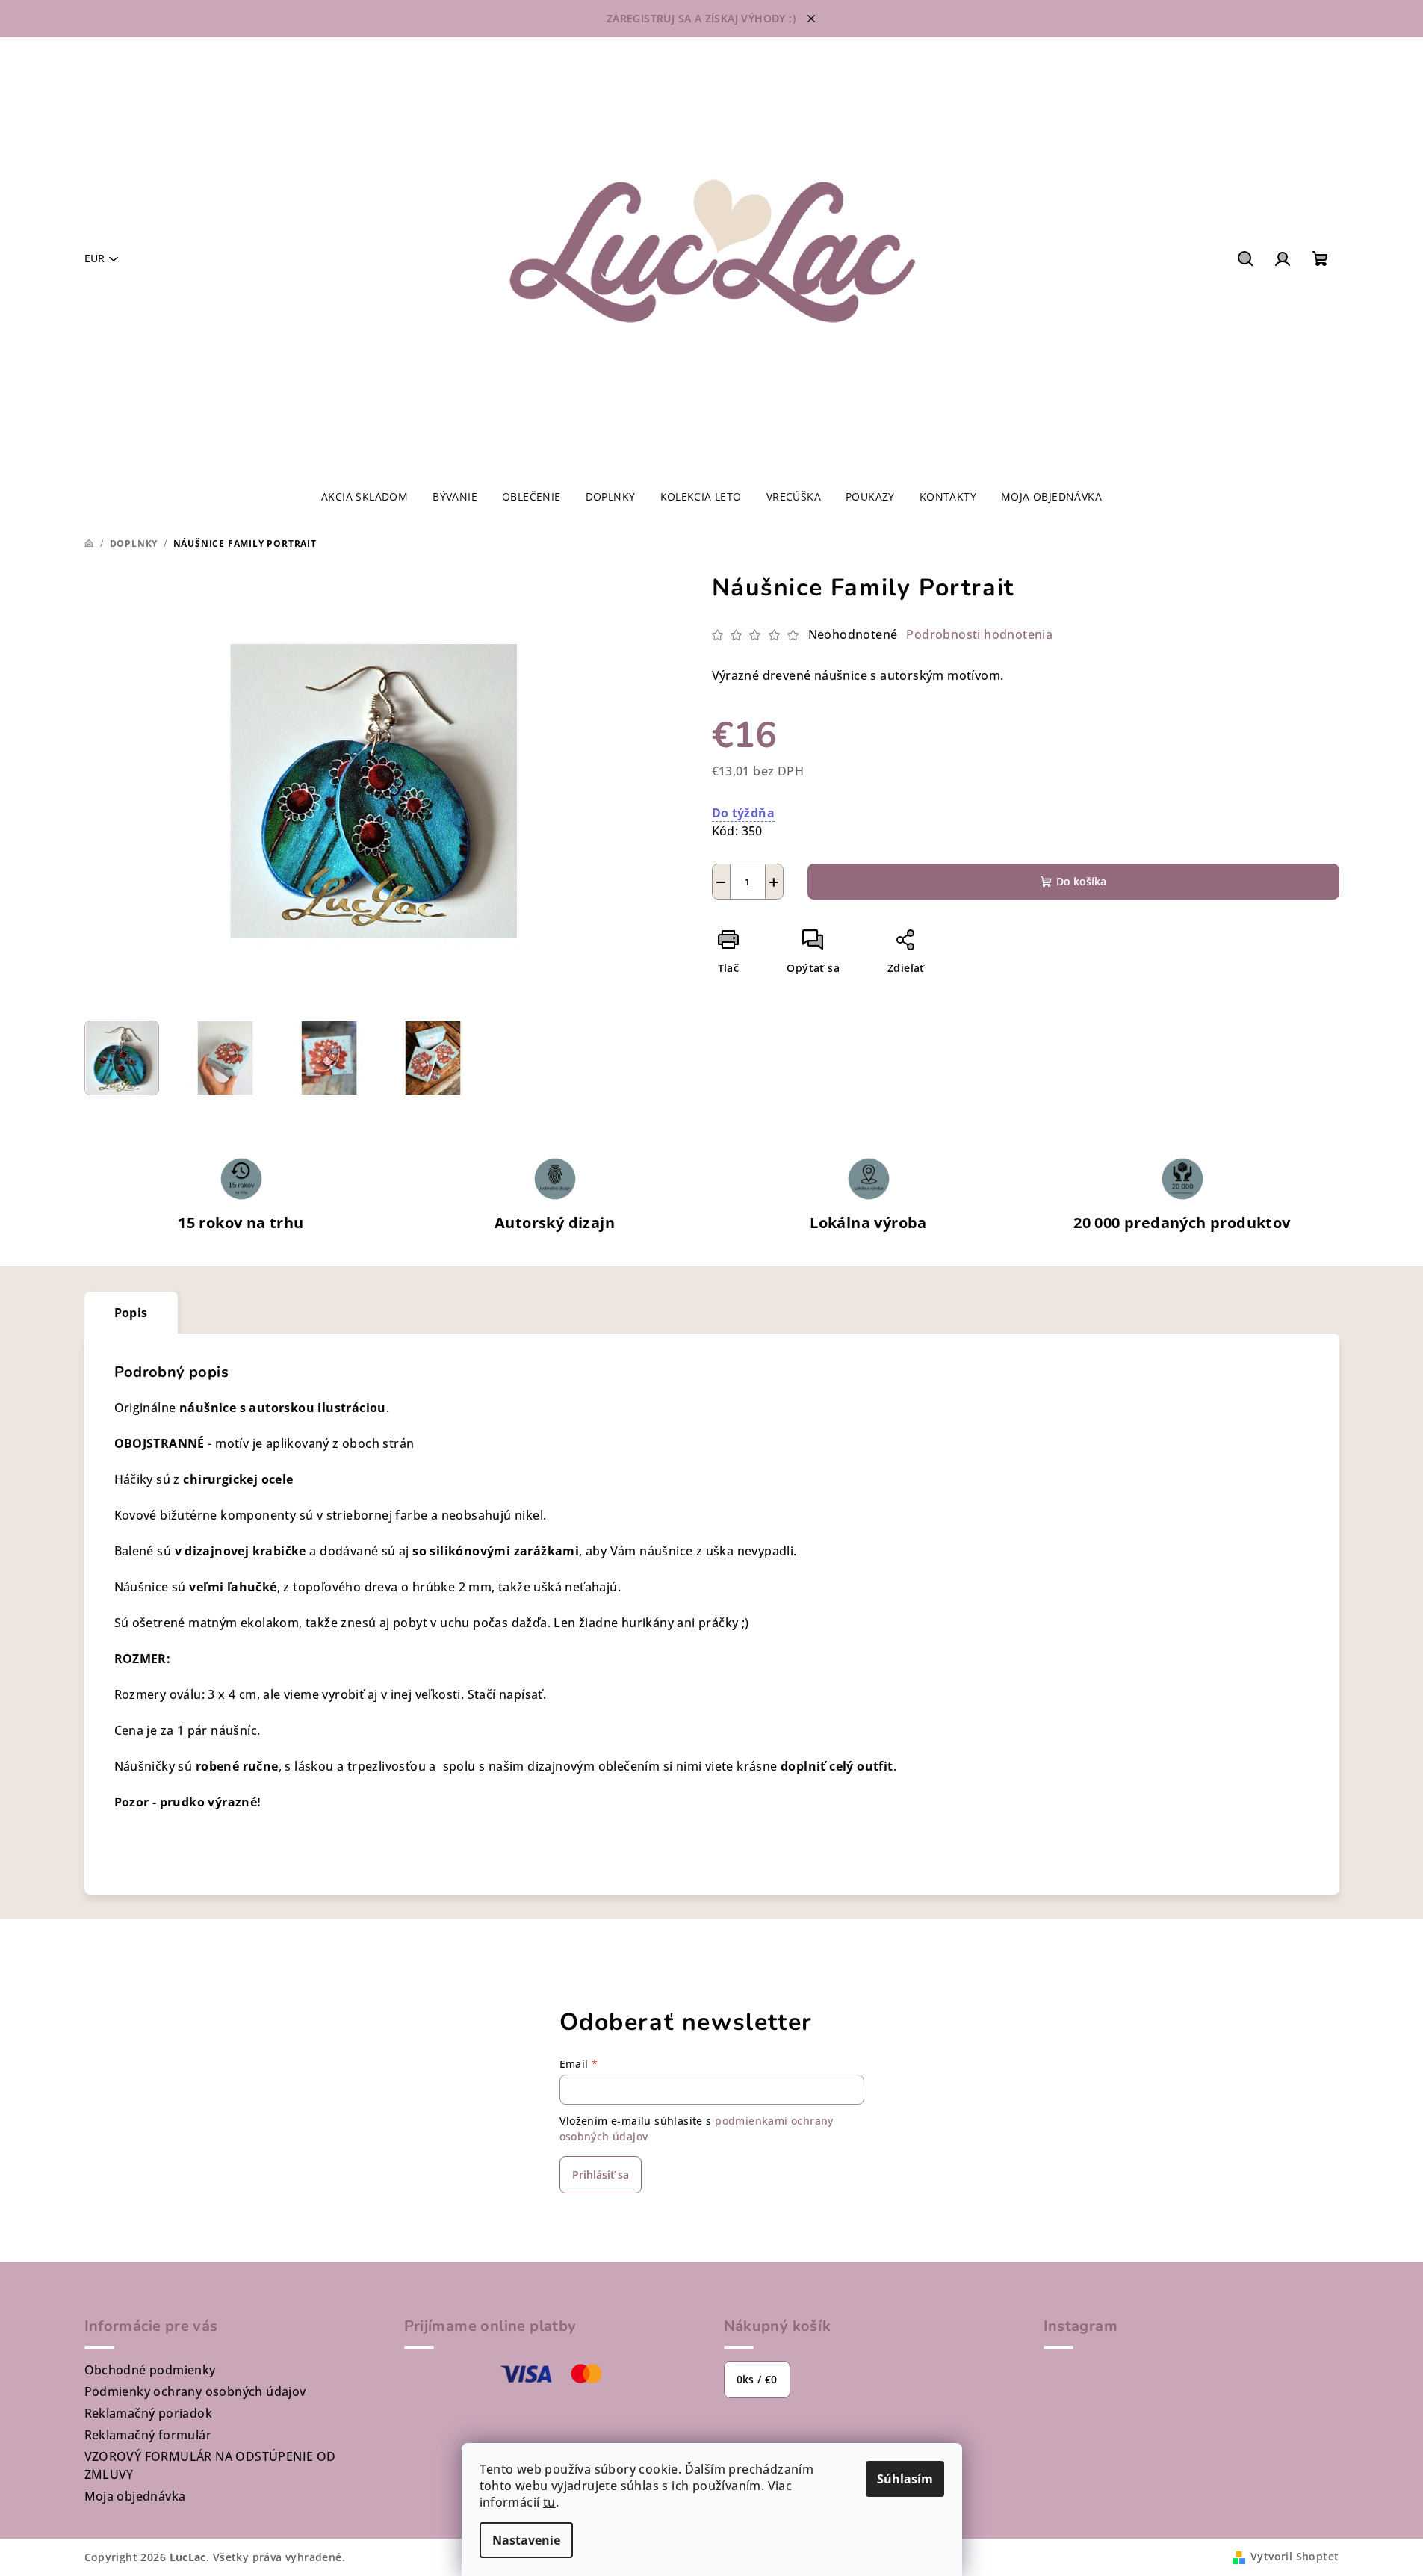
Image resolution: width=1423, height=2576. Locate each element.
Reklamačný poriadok (149, 2413)
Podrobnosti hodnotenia (979, 634)
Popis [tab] (131, 1313)
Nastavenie (526, 2540)
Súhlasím (905, 2479)
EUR (94, 258)
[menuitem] (365, 497)
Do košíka (1081, 881)
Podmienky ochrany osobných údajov (195, 2391)
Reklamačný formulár (148, 2435)
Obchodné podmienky (150, 2370)
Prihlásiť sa (601, 2174)
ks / (757, 2379)
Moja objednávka (135, 2496)
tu (549, 2502)
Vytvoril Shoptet (1295, 2556)
